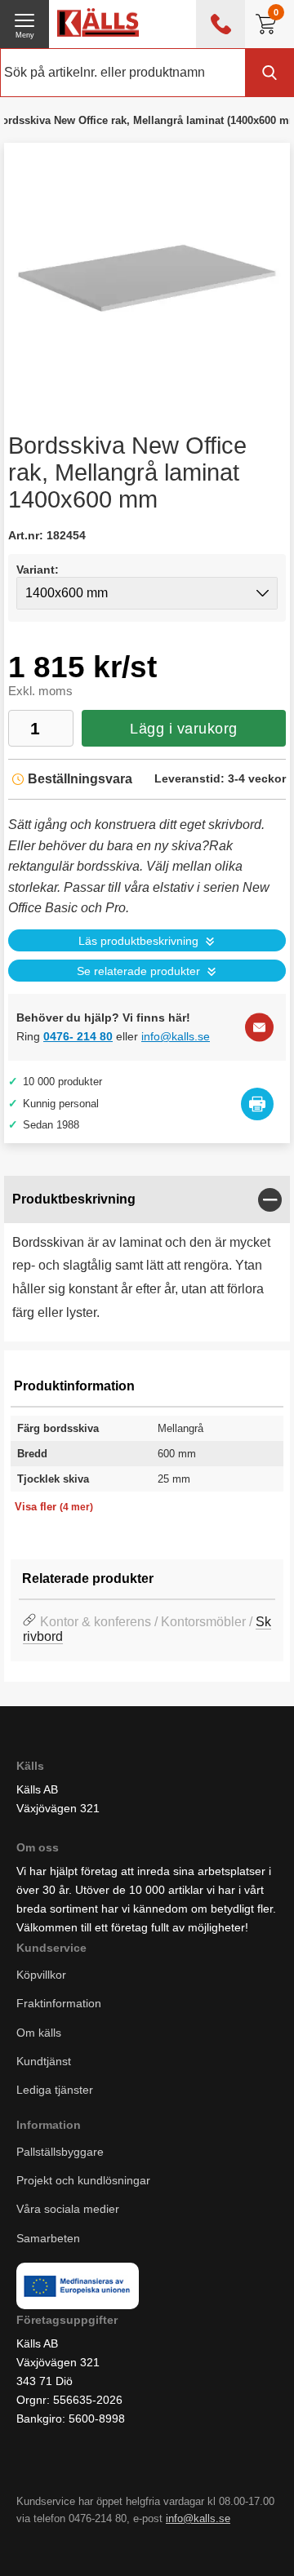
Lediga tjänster (55, 2090)
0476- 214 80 (78, 1036)
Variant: (38, 570)
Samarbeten (50, 2237)
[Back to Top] (159, 2543)
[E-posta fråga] (259, 1028)
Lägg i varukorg (184, 729)
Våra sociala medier (68, 2209)
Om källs (39, 2032)
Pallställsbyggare (60, 2152)
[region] (147, 1200)
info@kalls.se (176, 1036)
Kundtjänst (44, 2061)
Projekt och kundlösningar (83, 2180)
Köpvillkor (41, 1975)
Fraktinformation (59, 2003)
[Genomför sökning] (269, 73)
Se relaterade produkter (138, 971)
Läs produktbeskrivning (138, 941)
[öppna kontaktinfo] (220, 24)
